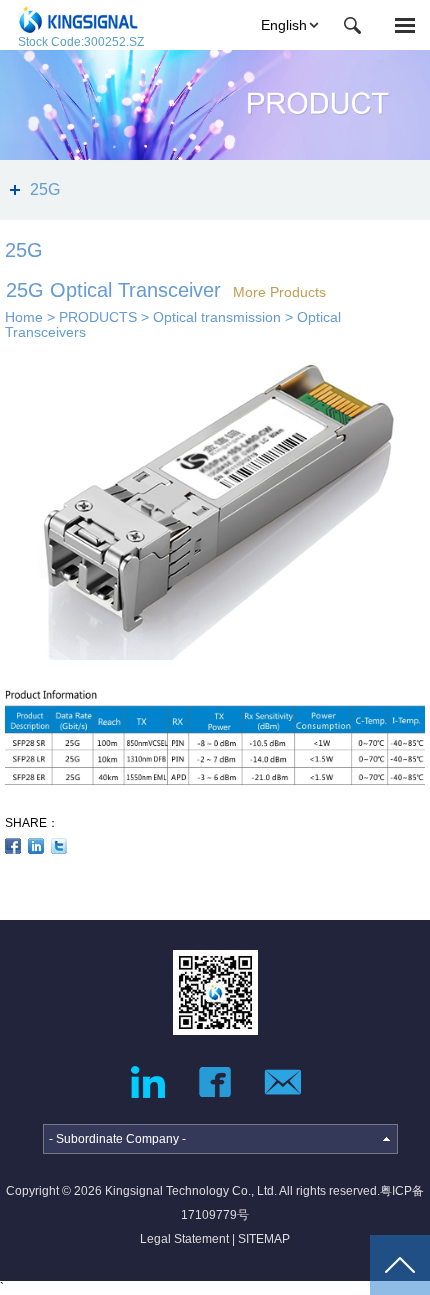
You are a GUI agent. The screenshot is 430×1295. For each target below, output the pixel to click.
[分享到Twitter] (59, 846)
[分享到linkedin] (36, 846)
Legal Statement (184, 1239)
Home (24, 317)
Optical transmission (217, 317)
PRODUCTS (98, 317)
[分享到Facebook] (13, 846)
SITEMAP (264, 1239)
